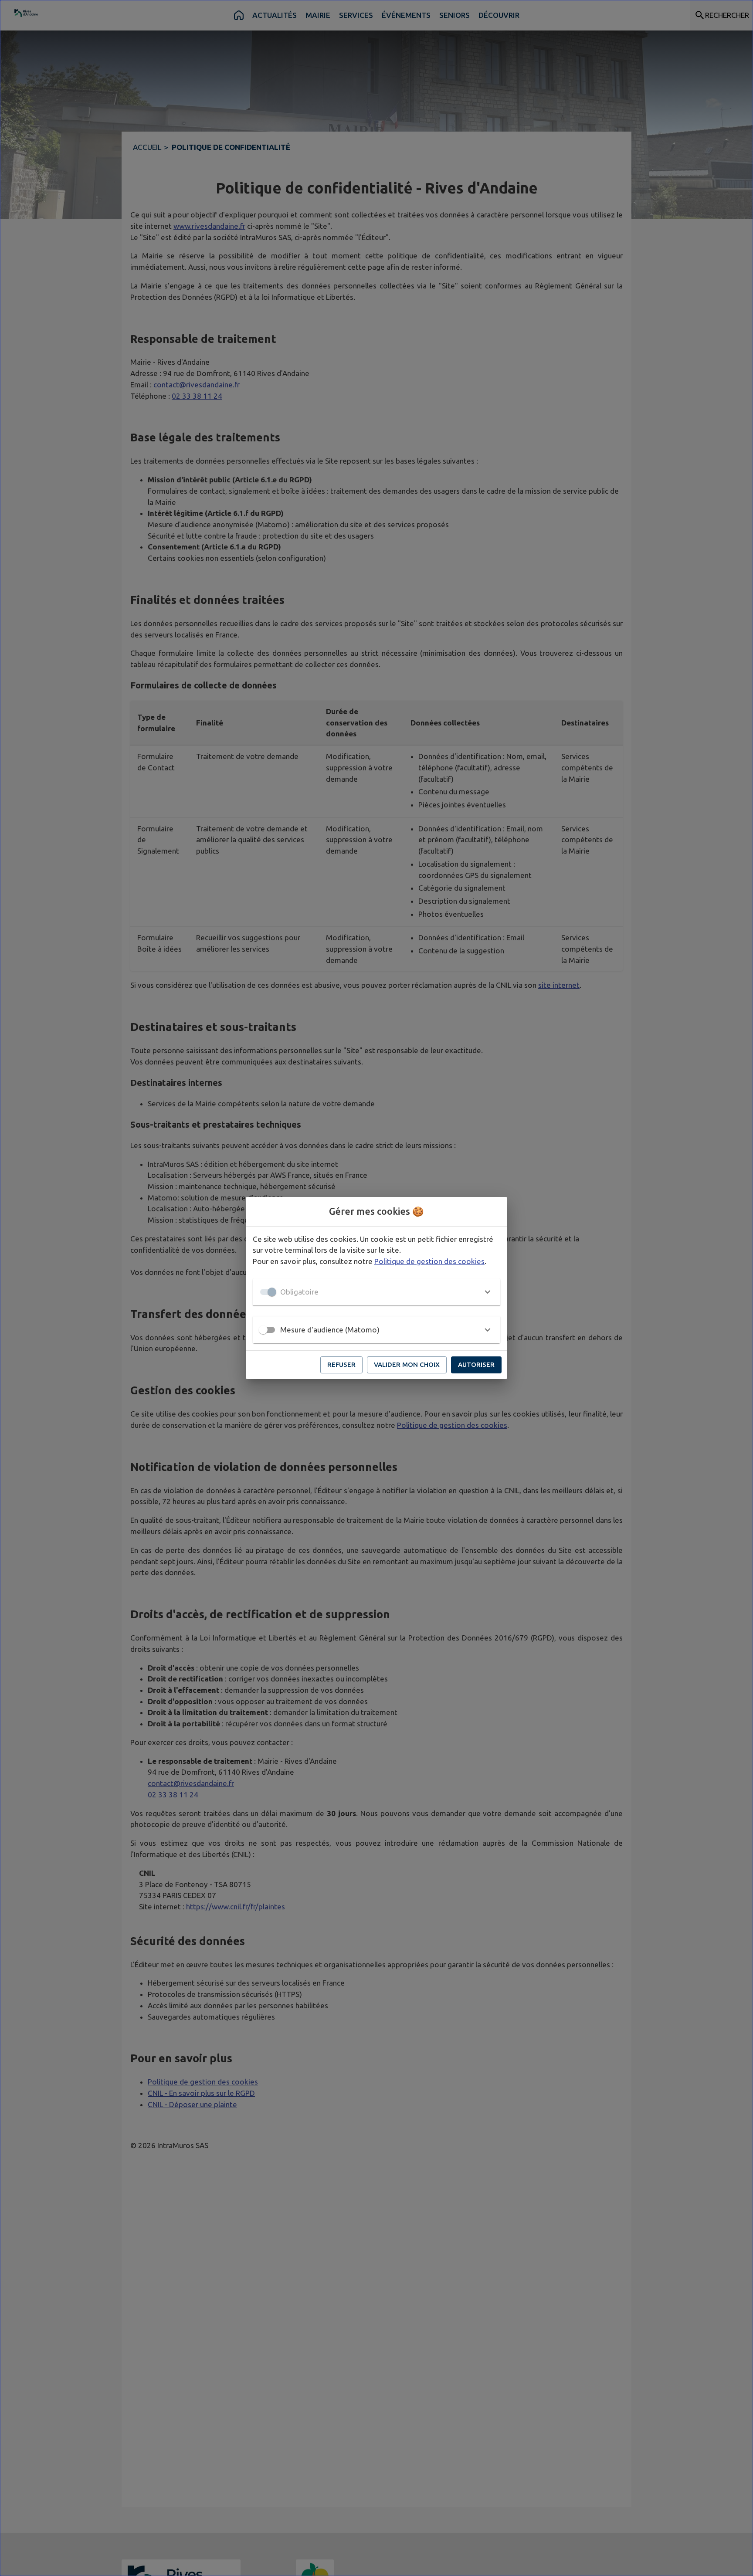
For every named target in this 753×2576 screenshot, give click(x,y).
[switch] (263, 1330)
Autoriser (476, 1364)
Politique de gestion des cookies (429, 1261)
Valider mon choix (407, 1364)
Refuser (341, 1364)
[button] (376, 1292)
